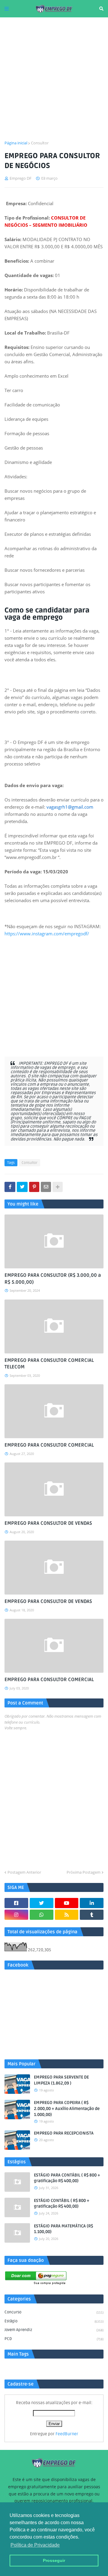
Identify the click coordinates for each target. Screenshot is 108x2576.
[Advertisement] (54, 79)
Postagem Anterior (24, 1872)
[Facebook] (10, 1187)
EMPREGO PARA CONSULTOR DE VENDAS (48, 1523)
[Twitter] (22, 1187)
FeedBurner (67, 2434)
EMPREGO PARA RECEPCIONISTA (64, 2133)
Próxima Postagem (84, 1872)
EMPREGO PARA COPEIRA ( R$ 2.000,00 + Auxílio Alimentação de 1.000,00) (67, 2108)
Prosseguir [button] (54, 2560)
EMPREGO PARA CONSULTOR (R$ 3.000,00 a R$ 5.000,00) (53, 1279)
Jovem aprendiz (54, 2330)
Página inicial (16, 143)
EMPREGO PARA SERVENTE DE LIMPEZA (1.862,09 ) (61, 2080)
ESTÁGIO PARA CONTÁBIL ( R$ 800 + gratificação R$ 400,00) (67, 2178)
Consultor (40, 143)
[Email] (46, 1187)
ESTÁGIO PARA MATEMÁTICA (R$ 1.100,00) (63, 2229)
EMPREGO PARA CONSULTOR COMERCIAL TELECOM (49, 1364)
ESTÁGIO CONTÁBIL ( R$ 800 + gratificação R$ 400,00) (62, 2204)
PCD (54, 2339)
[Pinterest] (34, 1187)
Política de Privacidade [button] (35, 2545)
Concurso (54, 2312)
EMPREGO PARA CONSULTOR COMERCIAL (49, 1445)
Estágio (54, 2321)
